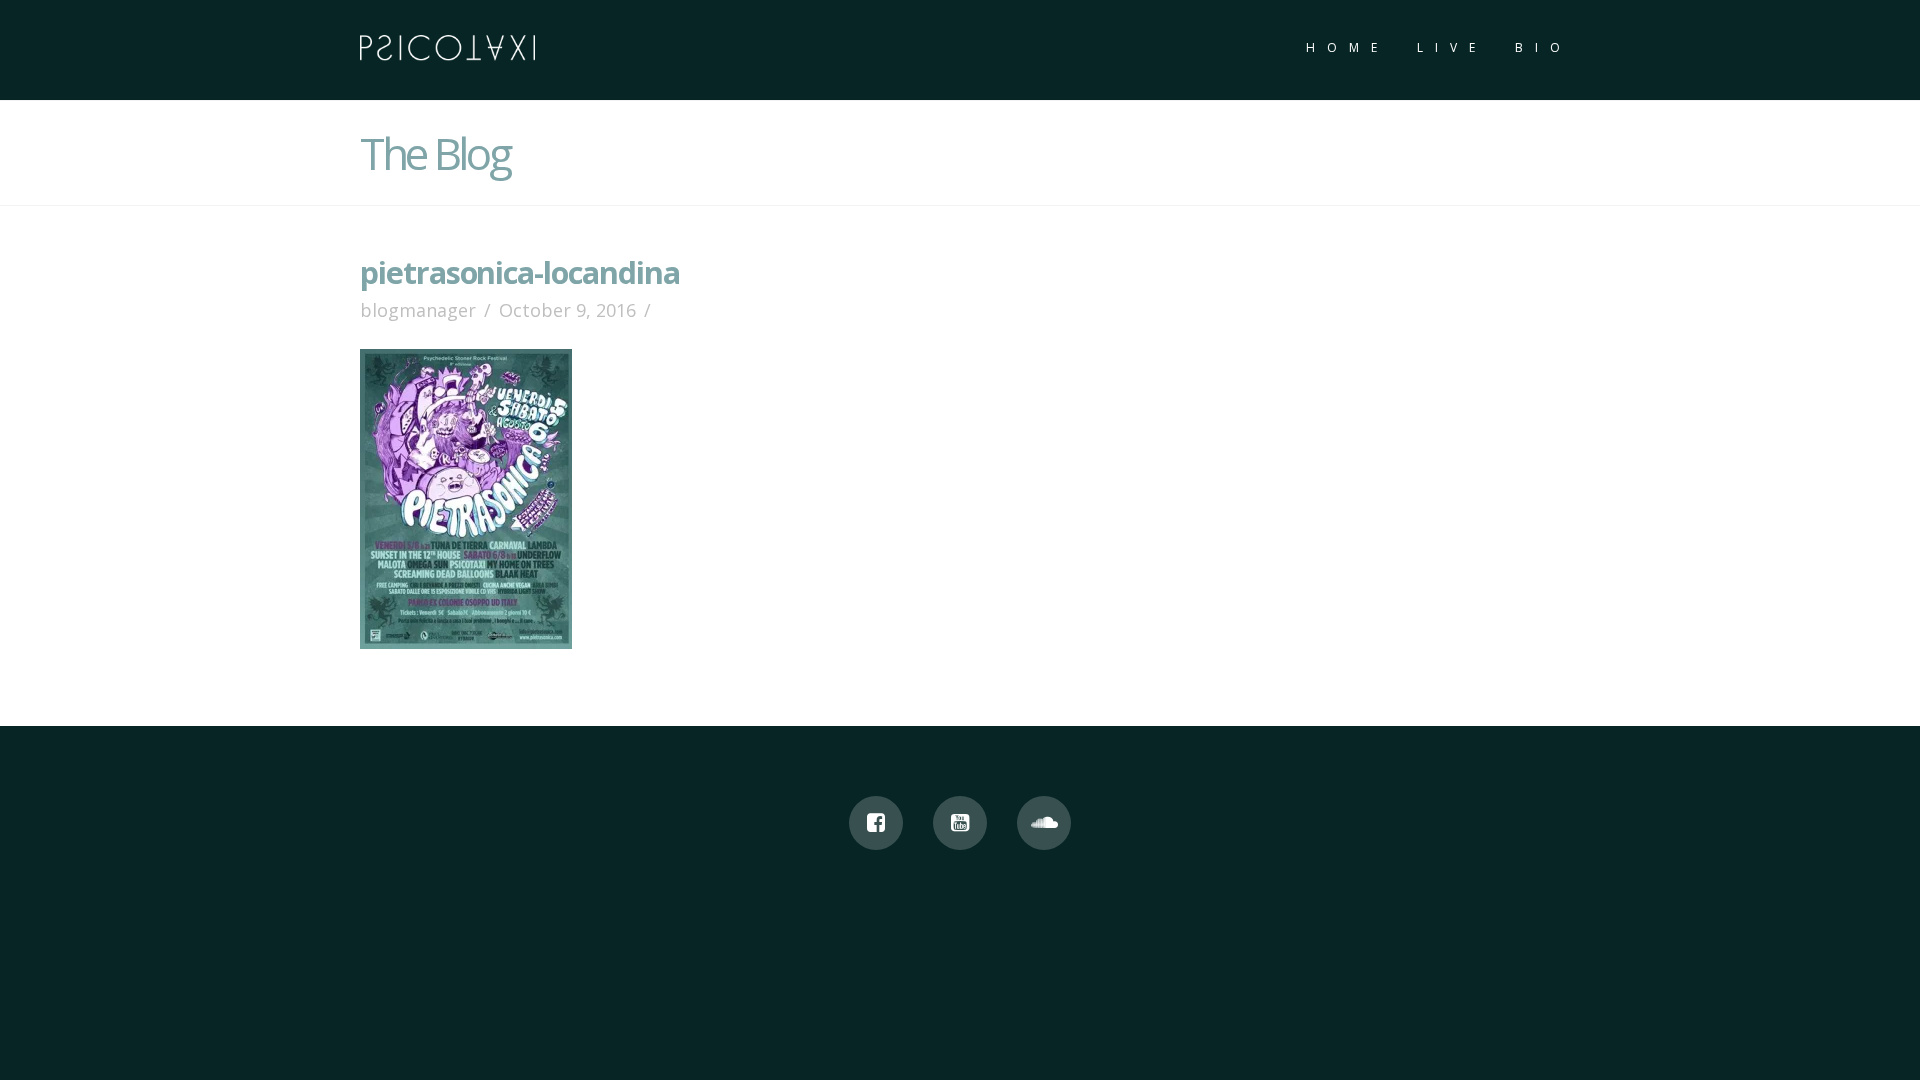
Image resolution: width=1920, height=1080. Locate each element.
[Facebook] (876, 823)
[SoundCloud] (1044, 823)
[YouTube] (960, 823)
